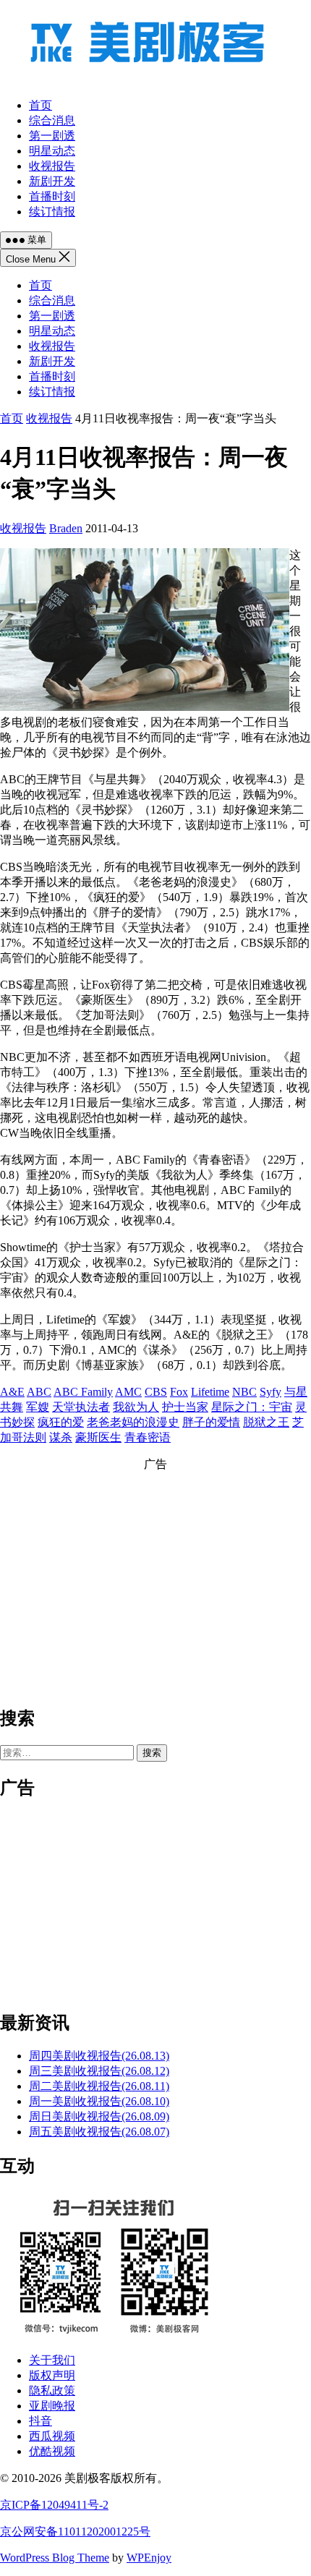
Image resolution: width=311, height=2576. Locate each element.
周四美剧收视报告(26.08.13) (99, 2056)
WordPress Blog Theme (55, 2558)
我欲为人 (136, 1407)
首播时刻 (52, 376)
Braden (66, 528)
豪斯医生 (98, 1437)
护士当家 (185, 1407)
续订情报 (52, 392)
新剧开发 (52, 361)
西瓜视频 (52, 2436)
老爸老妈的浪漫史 (133, 1422)
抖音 (41, 2421)
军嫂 (38, 1407)
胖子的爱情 (211, 1422)
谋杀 (61, 1437)
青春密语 (148, 1437)
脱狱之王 (266, 1422)
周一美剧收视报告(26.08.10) (99, 2101)
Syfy (270, 1392)
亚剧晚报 (52, 2406)
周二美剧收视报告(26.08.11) (99, 2086)
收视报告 (52, 346)
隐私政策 (52, 2391)
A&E (12, 1392)
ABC (39, 1392)
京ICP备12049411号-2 (54, 2505)
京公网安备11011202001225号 (75, 2532)
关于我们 (52, 2360)
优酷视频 (52, 2451)
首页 (41, 285)
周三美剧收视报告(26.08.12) (99, 2071)
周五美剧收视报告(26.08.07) (99, 2132)
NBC (244, 1392)
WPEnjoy (149, 2558)
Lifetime (210, 1392)
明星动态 (52, 331)
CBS (156, 1392)
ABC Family (83, 1392)
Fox (179, 1392)
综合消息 (52, 300)
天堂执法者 (81, 1407)
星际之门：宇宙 (252, 1407)
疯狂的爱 (61, 1422)
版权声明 (52, 2375)
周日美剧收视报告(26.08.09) (99, 2116)
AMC (128, 1392)
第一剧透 (52, 316)
